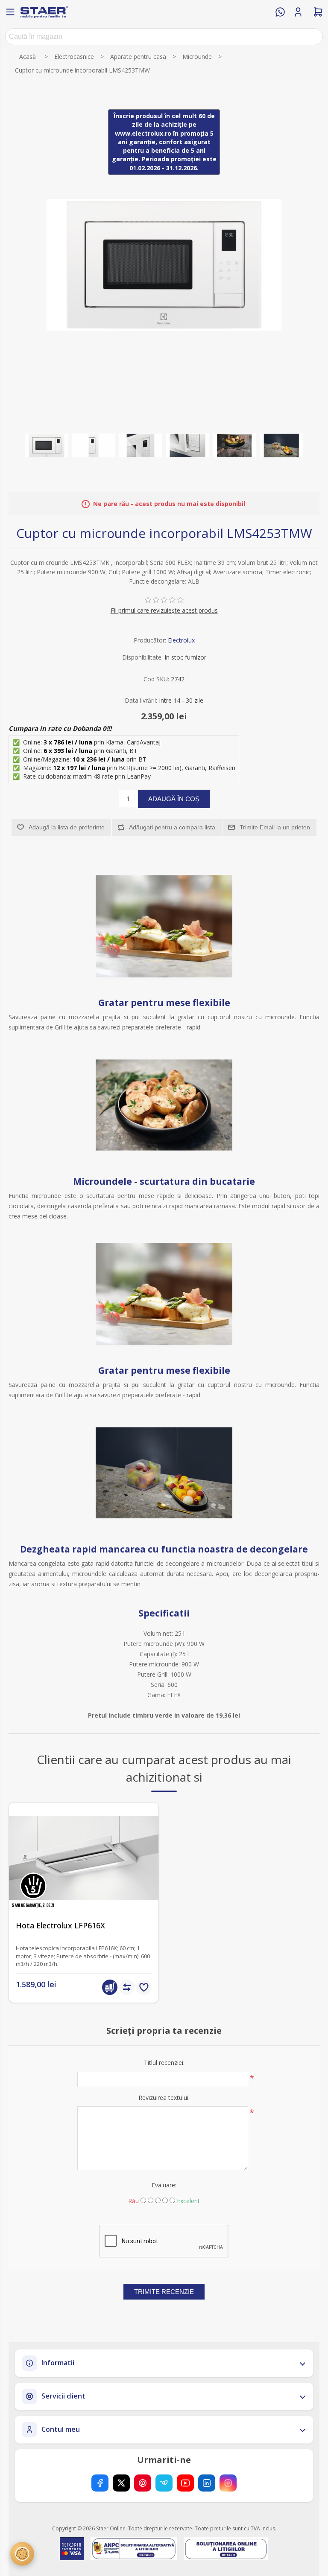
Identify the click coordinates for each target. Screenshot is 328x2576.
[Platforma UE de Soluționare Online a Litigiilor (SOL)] (226, 2549)
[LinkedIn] (207, 2483)
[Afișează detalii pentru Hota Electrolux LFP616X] (84, 1858)
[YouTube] (185, 2483)
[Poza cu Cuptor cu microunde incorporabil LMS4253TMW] (47, 445)
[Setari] (22, 2554)
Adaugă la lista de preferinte (67, 827)
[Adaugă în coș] (110, 1987)
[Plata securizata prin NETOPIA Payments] (72, 2549)
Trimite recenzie (164, 2292)
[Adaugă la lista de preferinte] (144, 1987)
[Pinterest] (143, 2483)
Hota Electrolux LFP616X (60, 1926)
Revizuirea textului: (164, 2098)
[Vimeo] (164, 2483)
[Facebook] (100, 2483)
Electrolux (181, 640)
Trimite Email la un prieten (275, 827)
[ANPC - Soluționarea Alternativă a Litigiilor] (133, 2549)
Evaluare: (164, 2185)
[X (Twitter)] (121, 2483)
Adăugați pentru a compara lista (172, 827)
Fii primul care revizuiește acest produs (164, 610)
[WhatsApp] (280, 12)
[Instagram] (228, 2483)
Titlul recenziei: (164, 2063)
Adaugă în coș (174, 799)
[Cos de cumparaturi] (318, 12)
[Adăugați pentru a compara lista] (127, 1987)
